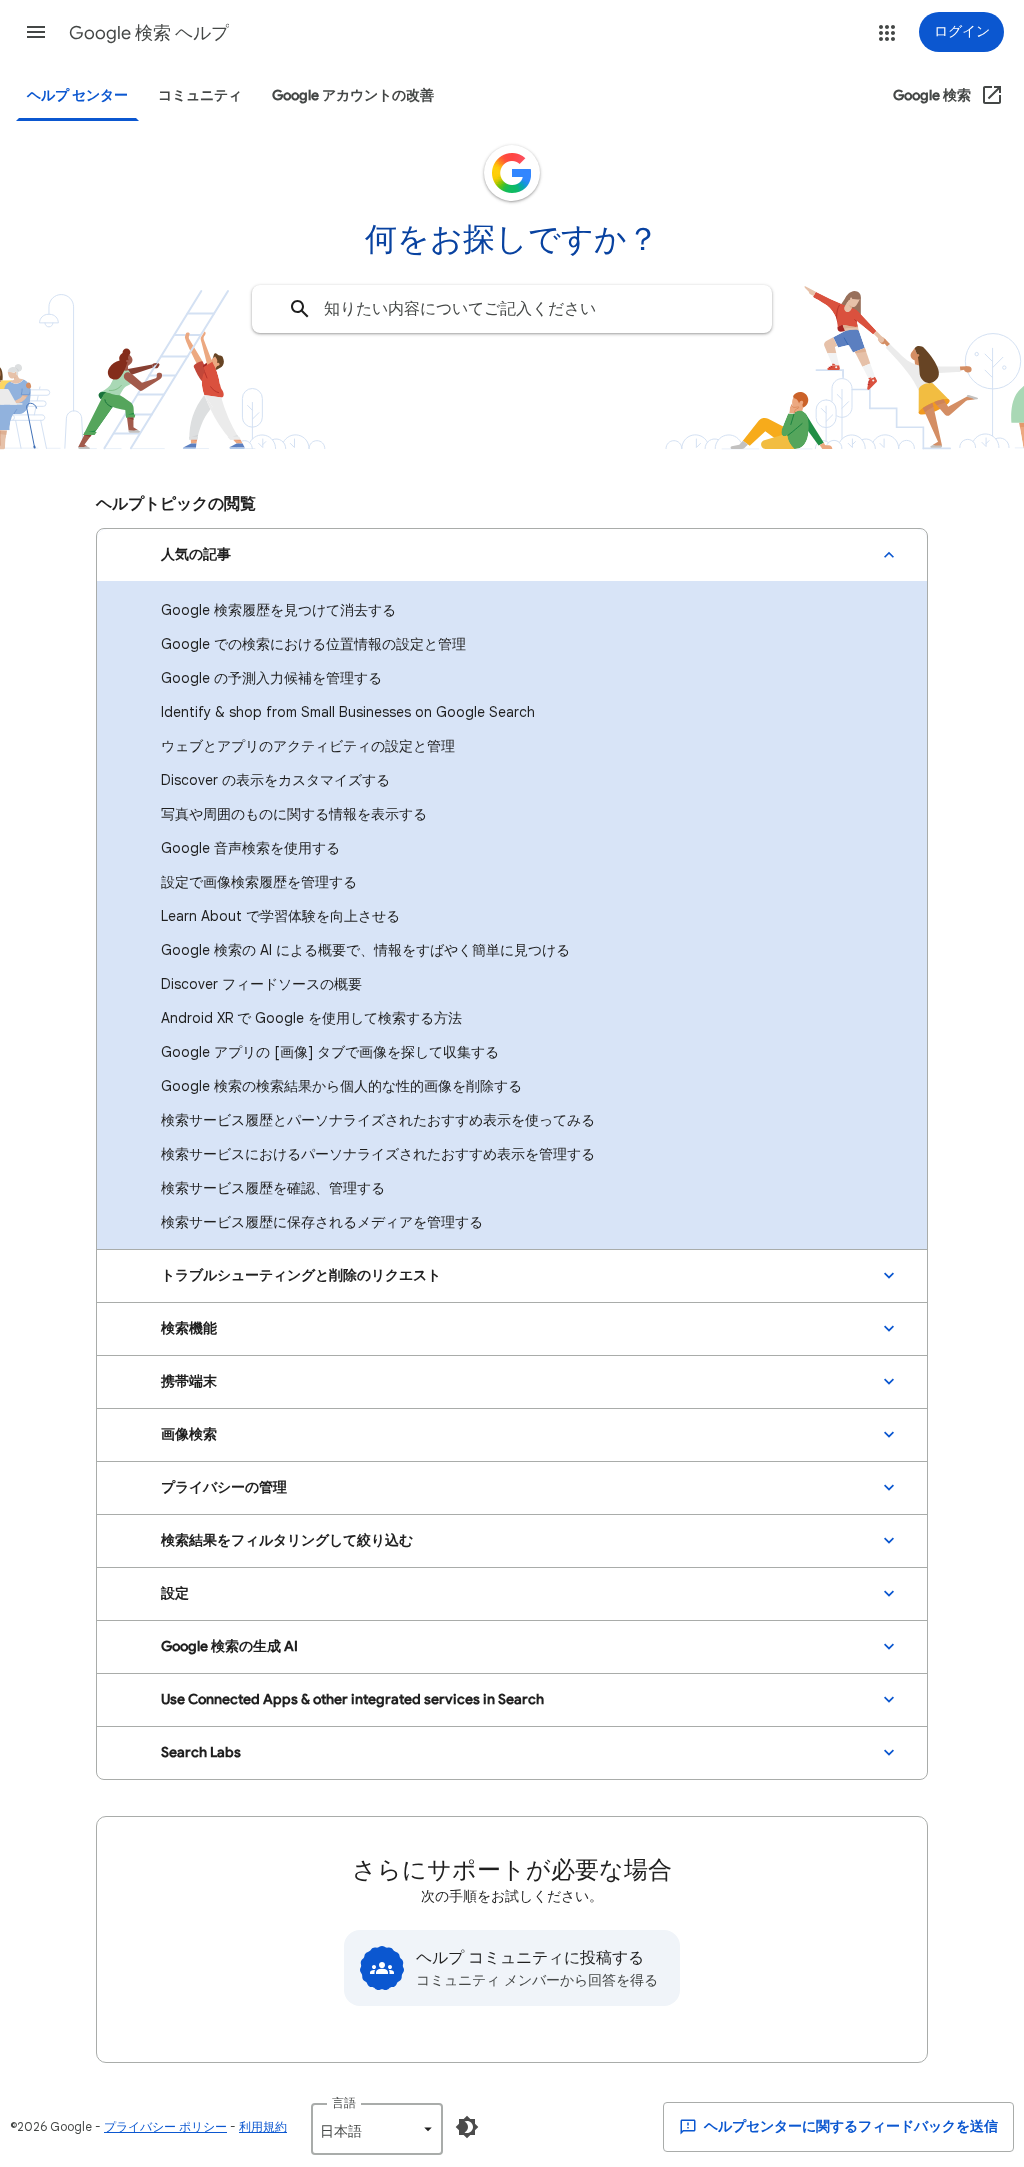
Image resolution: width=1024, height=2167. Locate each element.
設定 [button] (175, 1593)
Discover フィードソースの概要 (261, 984)
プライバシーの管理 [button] (224, 1487)
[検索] (300, 309)
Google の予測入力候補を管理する (271, 678)
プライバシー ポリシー (165, 2126)
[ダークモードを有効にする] (467, 2127)
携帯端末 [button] (189, 1381)
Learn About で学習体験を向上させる (280, 916)
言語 (344, 2102)
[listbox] (377, 2129)
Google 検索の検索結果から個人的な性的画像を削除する (341, 1086)
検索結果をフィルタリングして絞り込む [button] (287, 1540)
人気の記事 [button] (196, 554)
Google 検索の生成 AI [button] (229, 1646)
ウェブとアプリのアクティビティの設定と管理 (308, 746)
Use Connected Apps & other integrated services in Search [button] (352, 1699)
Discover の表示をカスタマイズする (275, 780)
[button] (36, 32)
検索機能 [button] (189, 1328)
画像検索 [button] (189, 1434)
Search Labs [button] (201, 1752)
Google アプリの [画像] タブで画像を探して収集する (330, 1052)
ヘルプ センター (77, 95)
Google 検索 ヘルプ (149, 33)
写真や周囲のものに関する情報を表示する (294, 814)
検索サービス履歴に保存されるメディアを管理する (322, 1222)
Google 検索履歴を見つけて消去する (278, 610)
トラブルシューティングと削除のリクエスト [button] (301, 1275)
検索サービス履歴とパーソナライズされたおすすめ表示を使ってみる (378, 1120)
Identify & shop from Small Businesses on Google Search (348, 712)
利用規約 (263, 2126)
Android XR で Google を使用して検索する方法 (311, 1018)
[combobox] (512, 309)
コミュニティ (200, 95)
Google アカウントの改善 (353, 95)
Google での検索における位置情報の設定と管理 (313, 644)
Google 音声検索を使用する (250, 848)
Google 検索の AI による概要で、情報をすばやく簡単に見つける (365, 950)
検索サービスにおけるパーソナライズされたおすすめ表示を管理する (378, 1154)
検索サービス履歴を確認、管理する (273, 1188)
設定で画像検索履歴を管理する (259, 882)
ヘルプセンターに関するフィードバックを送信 (849, 2126)
